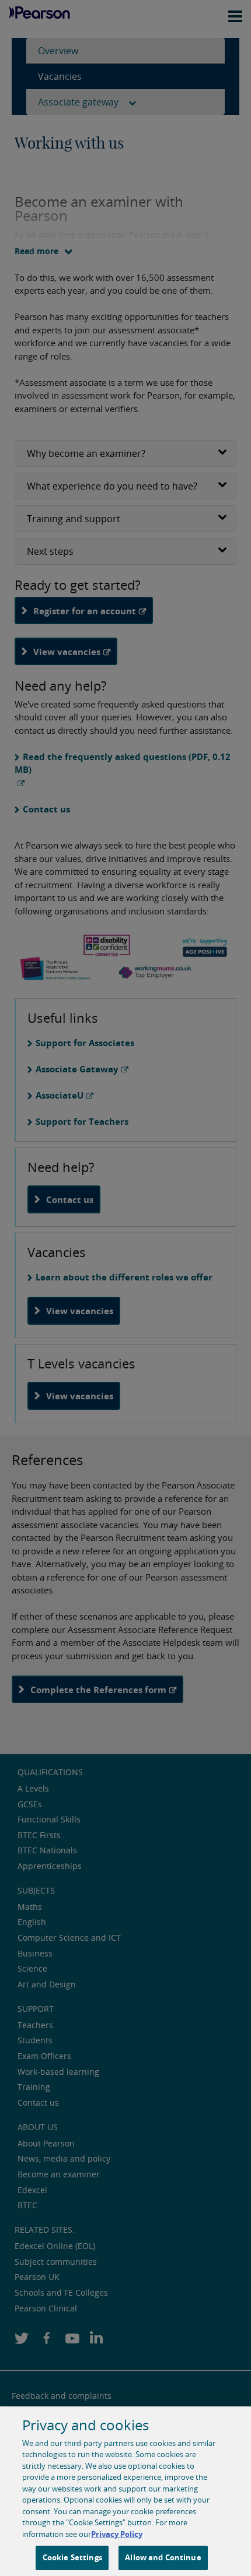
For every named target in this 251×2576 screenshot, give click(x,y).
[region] (125, 2491)
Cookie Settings (72, 2557)
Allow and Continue (163, 2557)
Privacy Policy (117, 2534)
